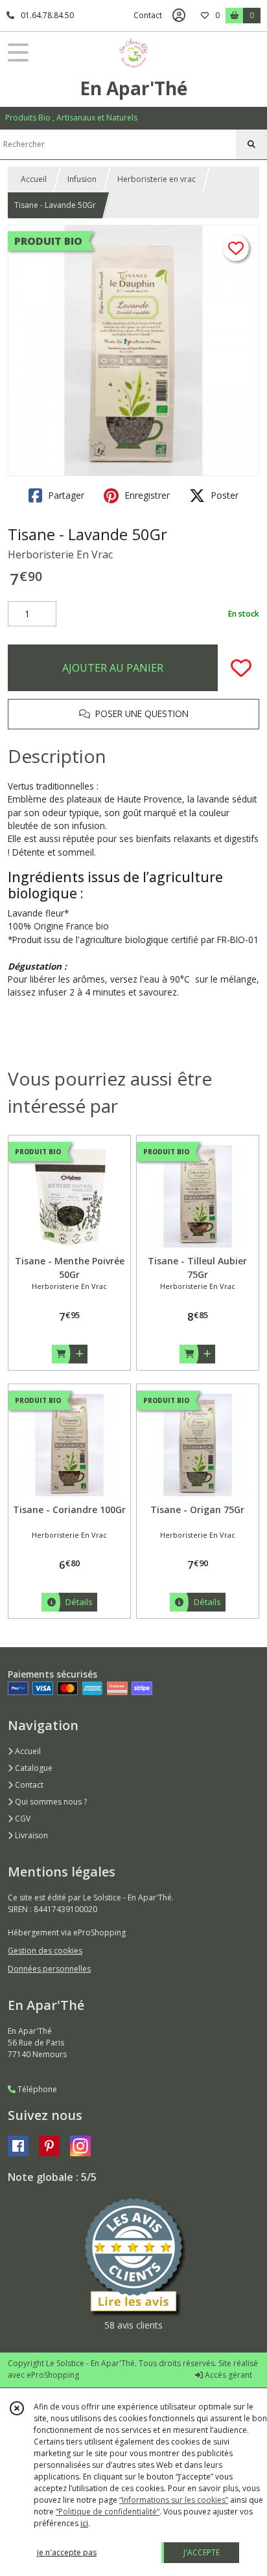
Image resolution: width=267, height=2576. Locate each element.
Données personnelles (49, 1969)
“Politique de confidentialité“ (108, 2512)
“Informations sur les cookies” (174, 2500)
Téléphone (36, 2089)
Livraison (30, 1835)
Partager (65, 495)
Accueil (34, 179)
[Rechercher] (251, 144)
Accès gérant (227, 2375)
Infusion (82, 179)
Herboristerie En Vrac (60, 554)
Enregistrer (146, 495)
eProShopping (53, 2375)
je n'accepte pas (67, 2552)
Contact (148, 15)
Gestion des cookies (45, 1951)
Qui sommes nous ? (50, 1802)
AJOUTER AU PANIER (113, 668)
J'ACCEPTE (202, 2552)
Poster (223, 495)
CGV (22, 1818)
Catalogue (33, 1768)
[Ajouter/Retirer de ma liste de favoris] (241, 668)
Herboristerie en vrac (157, 179)
